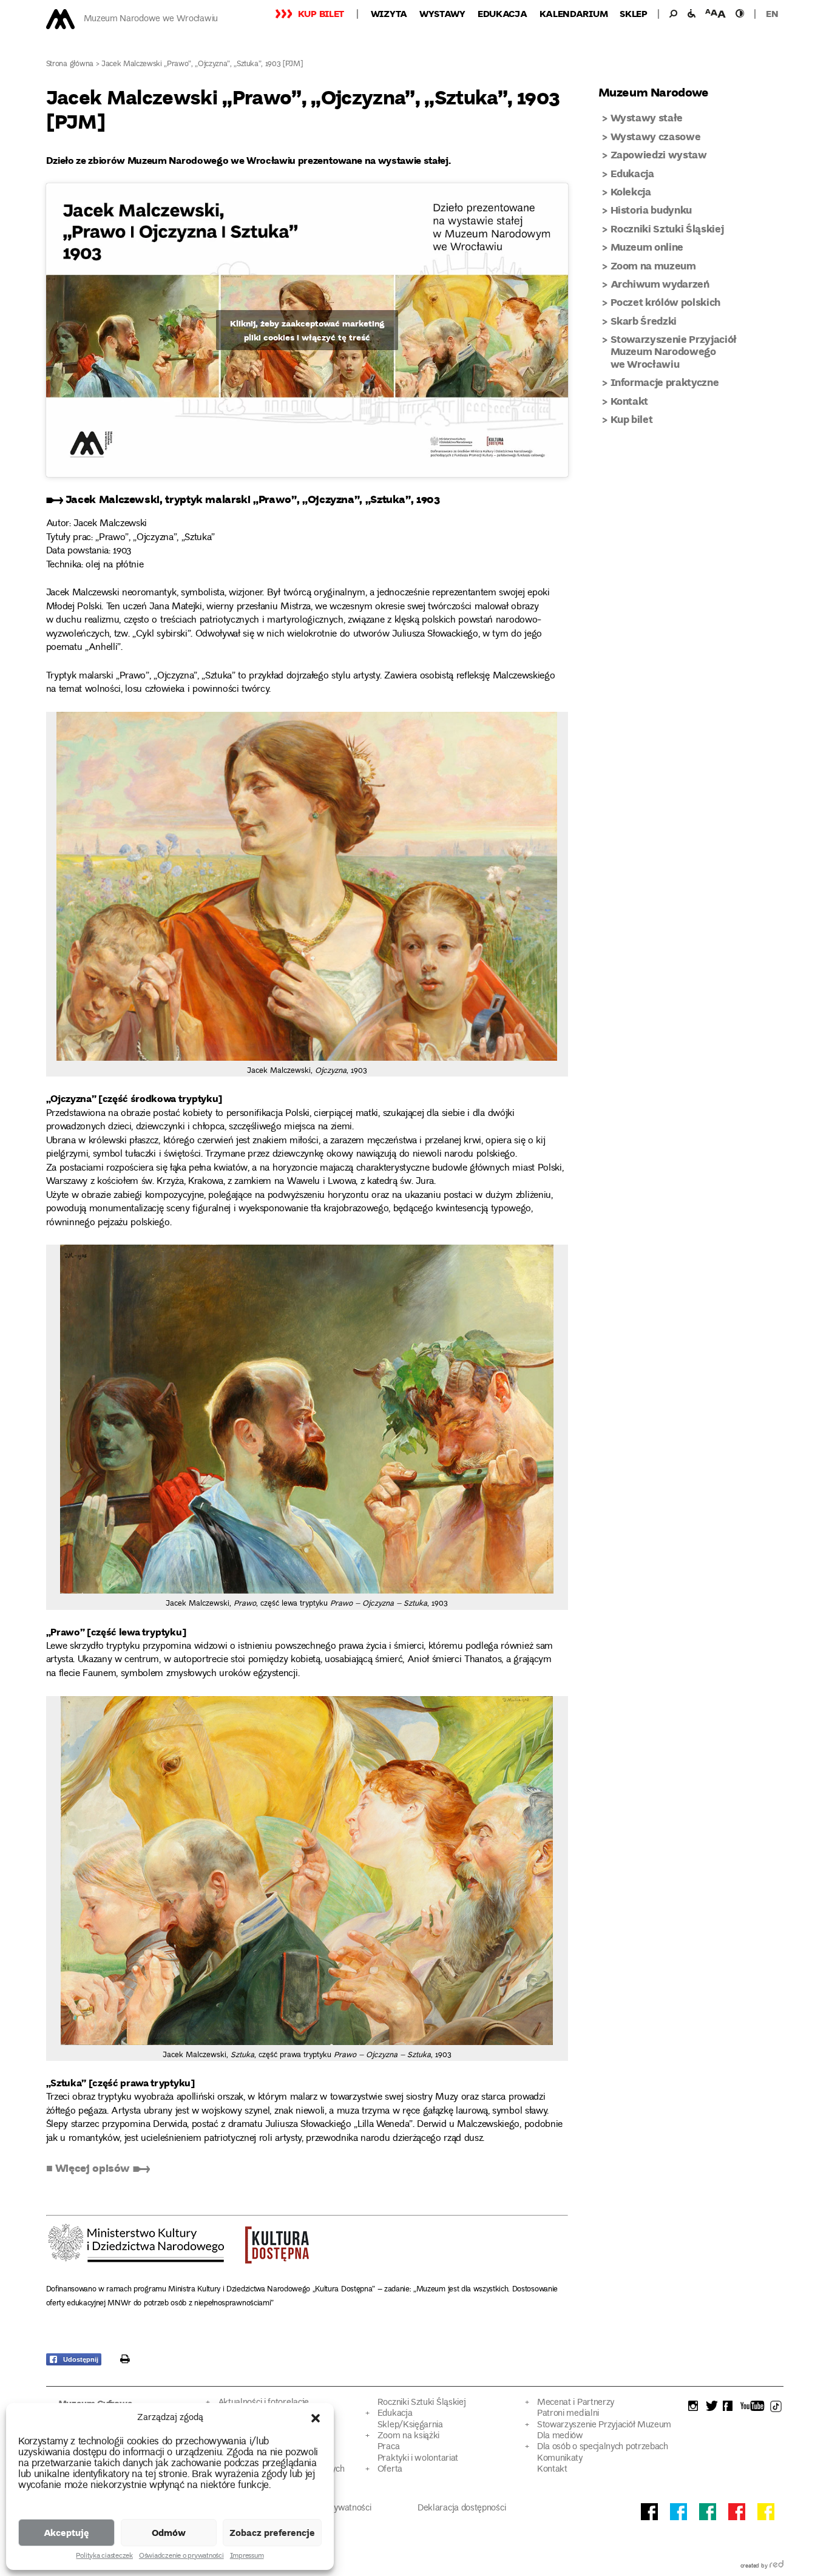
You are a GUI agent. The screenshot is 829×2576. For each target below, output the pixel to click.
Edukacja (502, 13)
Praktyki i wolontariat (418, 2459)
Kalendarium (574, 13)
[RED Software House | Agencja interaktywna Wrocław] (777, 2566)
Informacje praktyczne (665, 382)
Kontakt (630, 401)
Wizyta (389, 13)
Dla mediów (560, 2436)
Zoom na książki (408, 2436)
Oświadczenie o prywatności (181, 2557)
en (772, 13)
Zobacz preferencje (272, 2532)
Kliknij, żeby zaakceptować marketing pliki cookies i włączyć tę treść (307, 330)
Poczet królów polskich (666, 302)
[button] (316, 2418)
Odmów (169, 2532)
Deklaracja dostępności (462, 2508)
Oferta (390, 2470)
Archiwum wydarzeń (660, 284)
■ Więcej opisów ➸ (98, 2168)
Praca (388, 2447)
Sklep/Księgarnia (410, 2425)
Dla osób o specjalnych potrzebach (603, 2447)
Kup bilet (321, 13)
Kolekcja (631, 191)
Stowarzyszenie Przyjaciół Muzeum (604, 2425)
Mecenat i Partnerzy (576, 2403)
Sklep (634, 13)
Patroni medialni (568, 2414)
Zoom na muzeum (653, 265)
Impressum (247, 2557)
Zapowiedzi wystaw (659, 154)
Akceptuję (66, 2532)
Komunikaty (560, 2459)
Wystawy (442, 13)
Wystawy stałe (647, 117)
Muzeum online (647, 247)
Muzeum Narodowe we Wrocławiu (151, 19)
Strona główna (70, 65)
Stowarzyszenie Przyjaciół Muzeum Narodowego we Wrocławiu (674, 351)
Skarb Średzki (644, 321)
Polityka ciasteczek (104, 2557)
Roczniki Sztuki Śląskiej (667, 228)
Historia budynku (651, 210)
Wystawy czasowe (656, 136)
